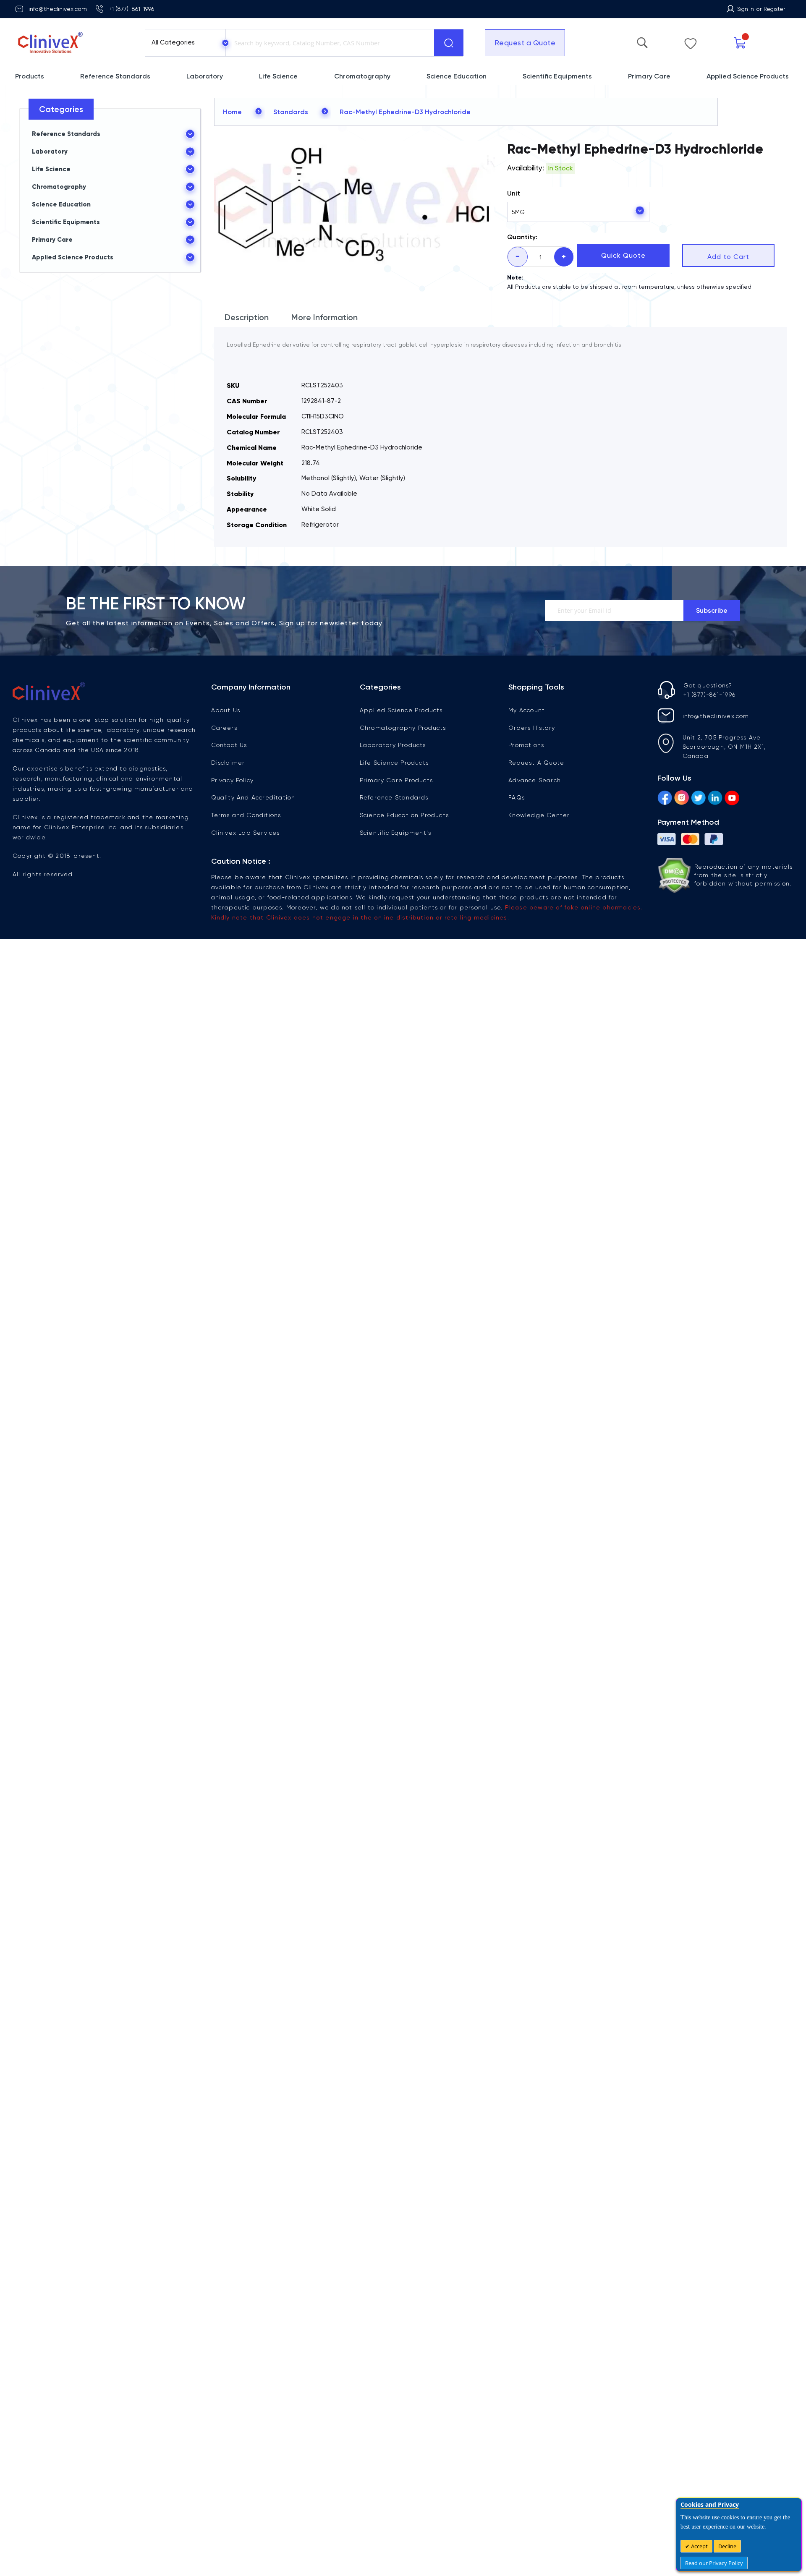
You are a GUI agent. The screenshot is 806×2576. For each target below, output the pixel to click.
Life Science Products (394, 763)
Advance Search (535, 780)
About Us (226, 710)
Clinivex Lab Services (246, 833)
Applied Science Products (401, 710)
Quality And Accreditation (253, 797)
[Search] (449, 43)
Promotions (526, 745)
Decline (727, 2546)
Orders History (532, 728)
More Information (324, 317)
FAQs (517, 797)
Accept (699, 2546)
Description (247, 317)
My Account (527, 710)
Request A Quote (536, 763)
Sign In (746, 9)
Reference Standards (394, 797)
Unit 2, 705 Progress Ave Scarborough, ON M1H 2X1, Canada (724, 747)
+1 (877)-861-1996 (131, 9)
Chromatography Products (403, 728)
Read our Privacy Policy (714, 2563)
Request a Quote (525, 43)
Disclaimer (228, 763)
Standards (291, 112)
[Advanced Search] (642, 41)
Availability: (526, 168)
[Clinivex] (72, 43)
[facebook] (665, 799)
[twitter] (698, 799)
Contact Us (229, 745)
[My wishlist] (691, 42)
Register (774, 9)
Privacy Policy (233, 780)
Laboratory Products (393, 745)
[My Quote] (740, 43)
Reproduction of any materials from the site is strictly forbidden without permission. (744, 875)
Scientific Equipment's (395, 833)
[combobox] (328, 43)
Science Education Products (404, 815)
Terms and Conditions (246, 815)
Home (232, 112)
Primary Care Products (396, 780)
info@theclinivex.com (58, 9)
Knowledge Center (539, 815)
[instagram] (682, 799)
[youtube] (732, 799)
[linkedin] (715, 799)
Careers (224, 728)
